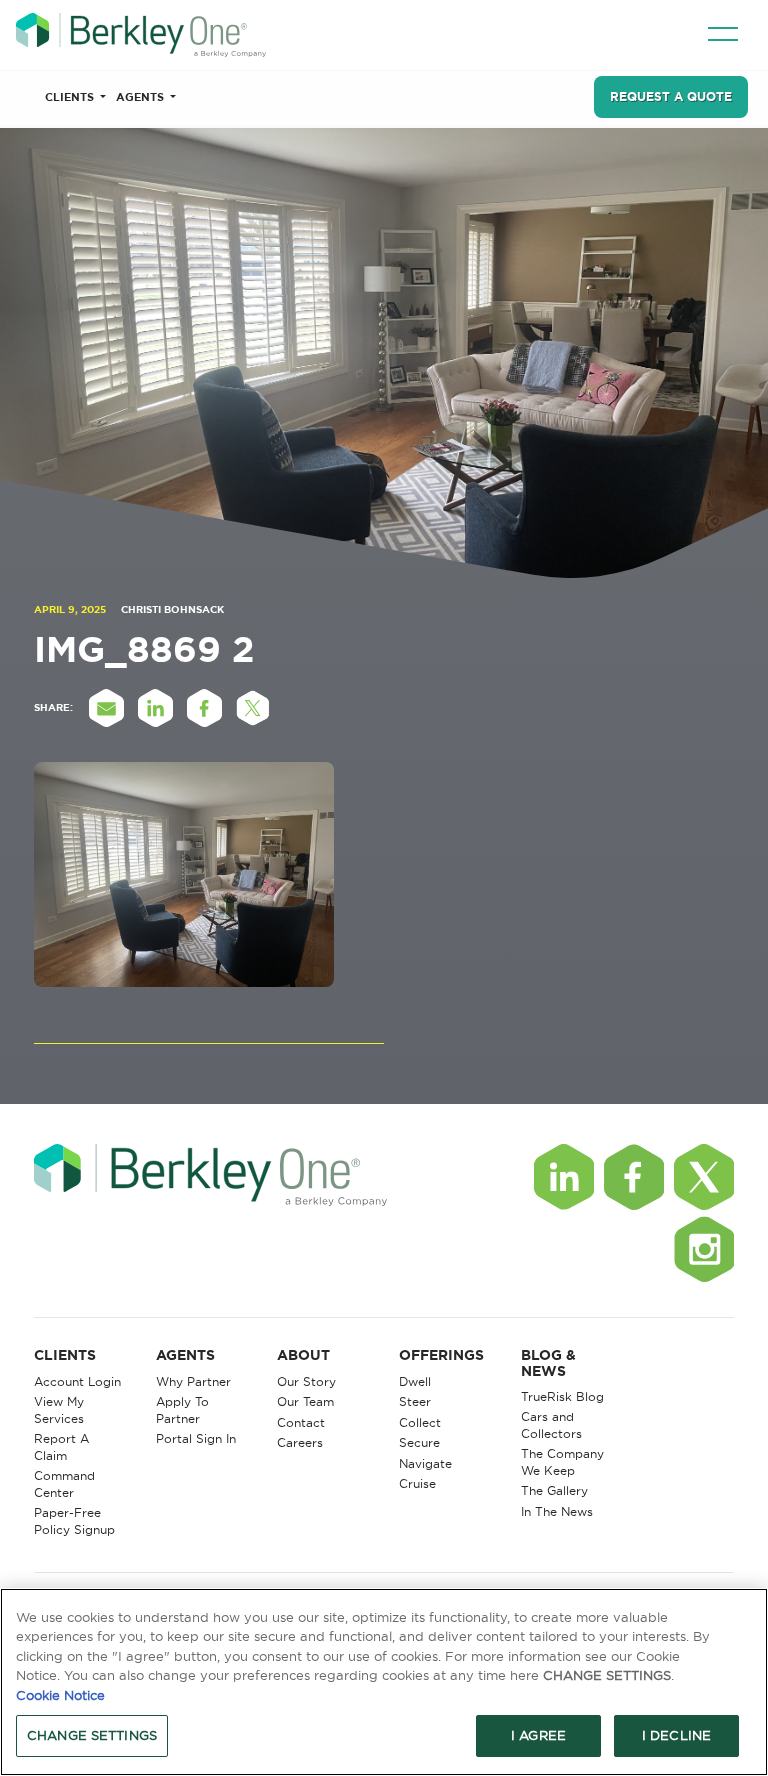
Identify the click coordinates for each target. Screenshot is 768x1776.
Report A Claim (61, 1447)
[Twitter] (704, 1177)
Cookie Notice (60, 1695)
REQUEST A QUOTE (671, 96)
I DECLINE (676, 1735)
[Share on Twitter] (253, 708)
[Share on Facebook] (204, 708)
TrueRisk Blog (562, 1396)
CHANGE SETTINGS (92, 1735)
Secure (419, 1442)
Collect (420, 1422)
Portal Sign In (196, 1438)
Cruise (417, 1483)
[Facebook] (634, 1177)
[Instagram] (704, 1249)
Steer (415, 1401)
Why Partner (193, 1381)
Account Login (77, 1381)
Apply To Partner (182, 1410)
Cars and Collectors (551, 1425)
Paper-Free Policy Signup (74, 1521)
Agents (141, 97)
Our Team (305, 1401)
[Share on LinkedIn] (155, 708)
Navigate (425, 1463)
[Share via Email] (106, 708)
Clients (71, 97)
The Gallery (554, 1490)
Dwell (415, 1381)
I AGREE (538, 1735)
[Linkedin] (564, 1177)
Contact (301, 1422)
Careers (300, 1442)
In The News (557, 1511)
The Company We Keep (562, 1462)
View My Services (59, 1410)
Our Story (306, 1381)
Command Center (64, 1484)
